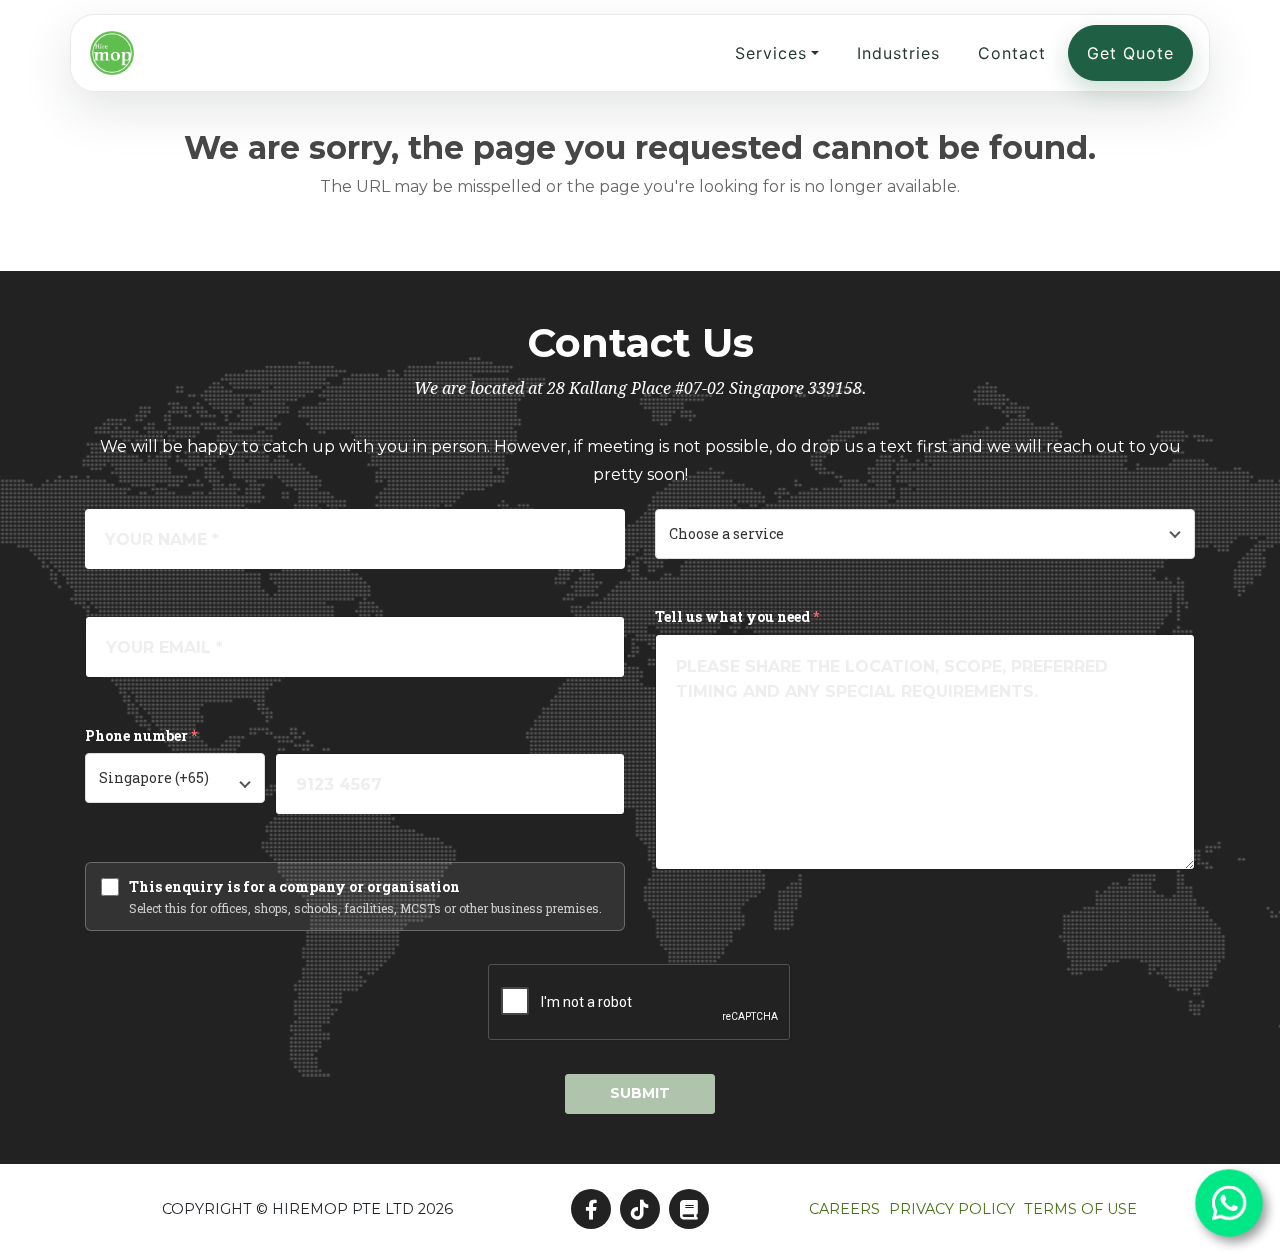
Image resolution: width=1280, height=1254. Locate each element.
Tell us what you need (737, 616)
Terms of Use (1080, 1209)
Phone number (141, 735)
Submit (640, 1093)
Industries (898, 53)
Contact (1012, 53)
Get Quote (1130, 53)
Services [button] (771, 53)
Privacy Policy (952, 1209)
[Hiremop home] (112, 53)
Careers (844, 1209)
